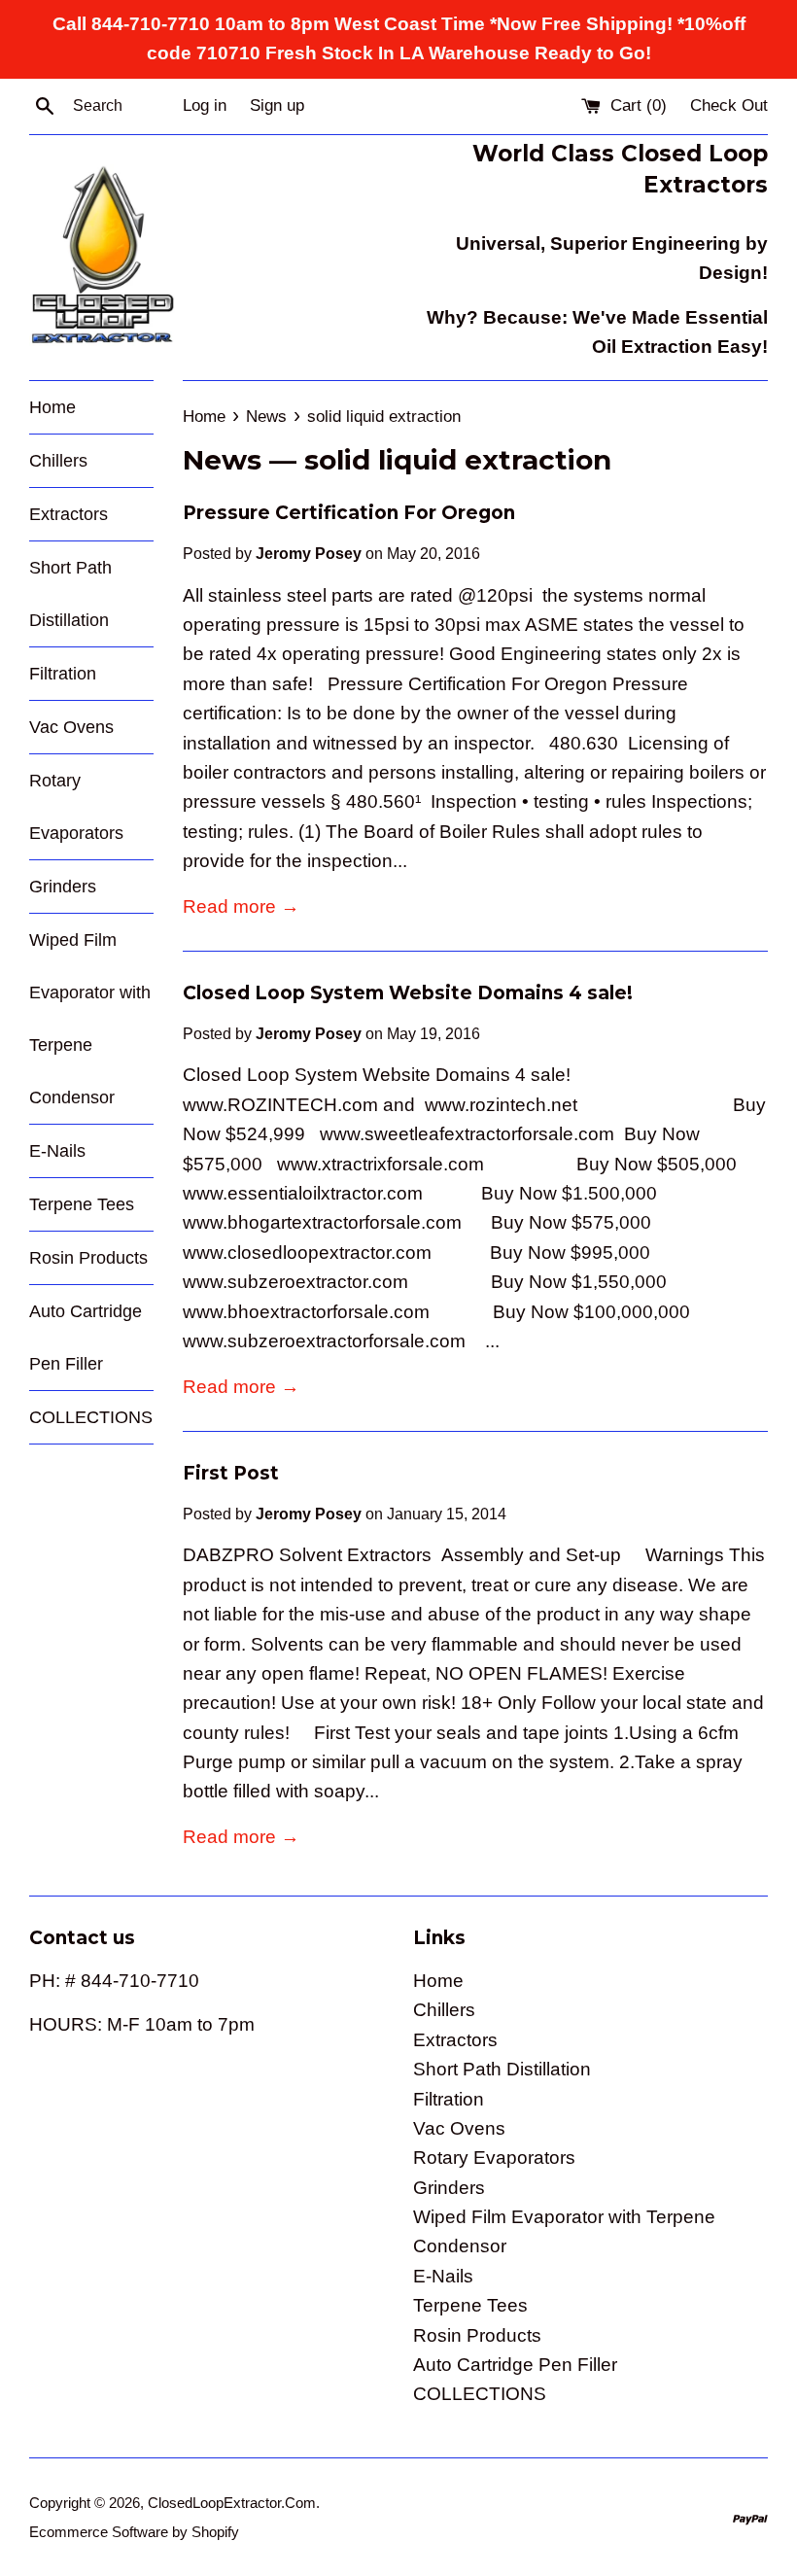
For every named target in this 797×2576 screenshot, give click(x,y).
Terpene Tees (82, 1204)
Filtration (63, 674)
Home (52, 407)
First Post (231, 1473)
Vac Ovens (71, 727)
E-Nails (57, 1151)
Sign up (277, 105)
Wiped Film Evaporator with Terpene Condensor (90, 1019)
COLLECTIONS (91, 1417)
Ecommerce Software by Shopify (134, 2532)
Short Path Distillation (70, 594)
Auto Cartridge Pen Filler (86, 1338)
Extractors (69, 514)
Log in (205, 105)
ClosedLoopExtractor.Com (232, 2503)
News (222, 460)
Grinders (63, 887)
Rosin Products (88, 1258)
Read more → (241, 906)
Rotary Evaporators (76, 807)
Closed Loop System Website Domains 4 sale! (408, 993)
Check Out (729, 105)
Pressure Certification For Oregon (349, 513)
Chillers (58, 461)
